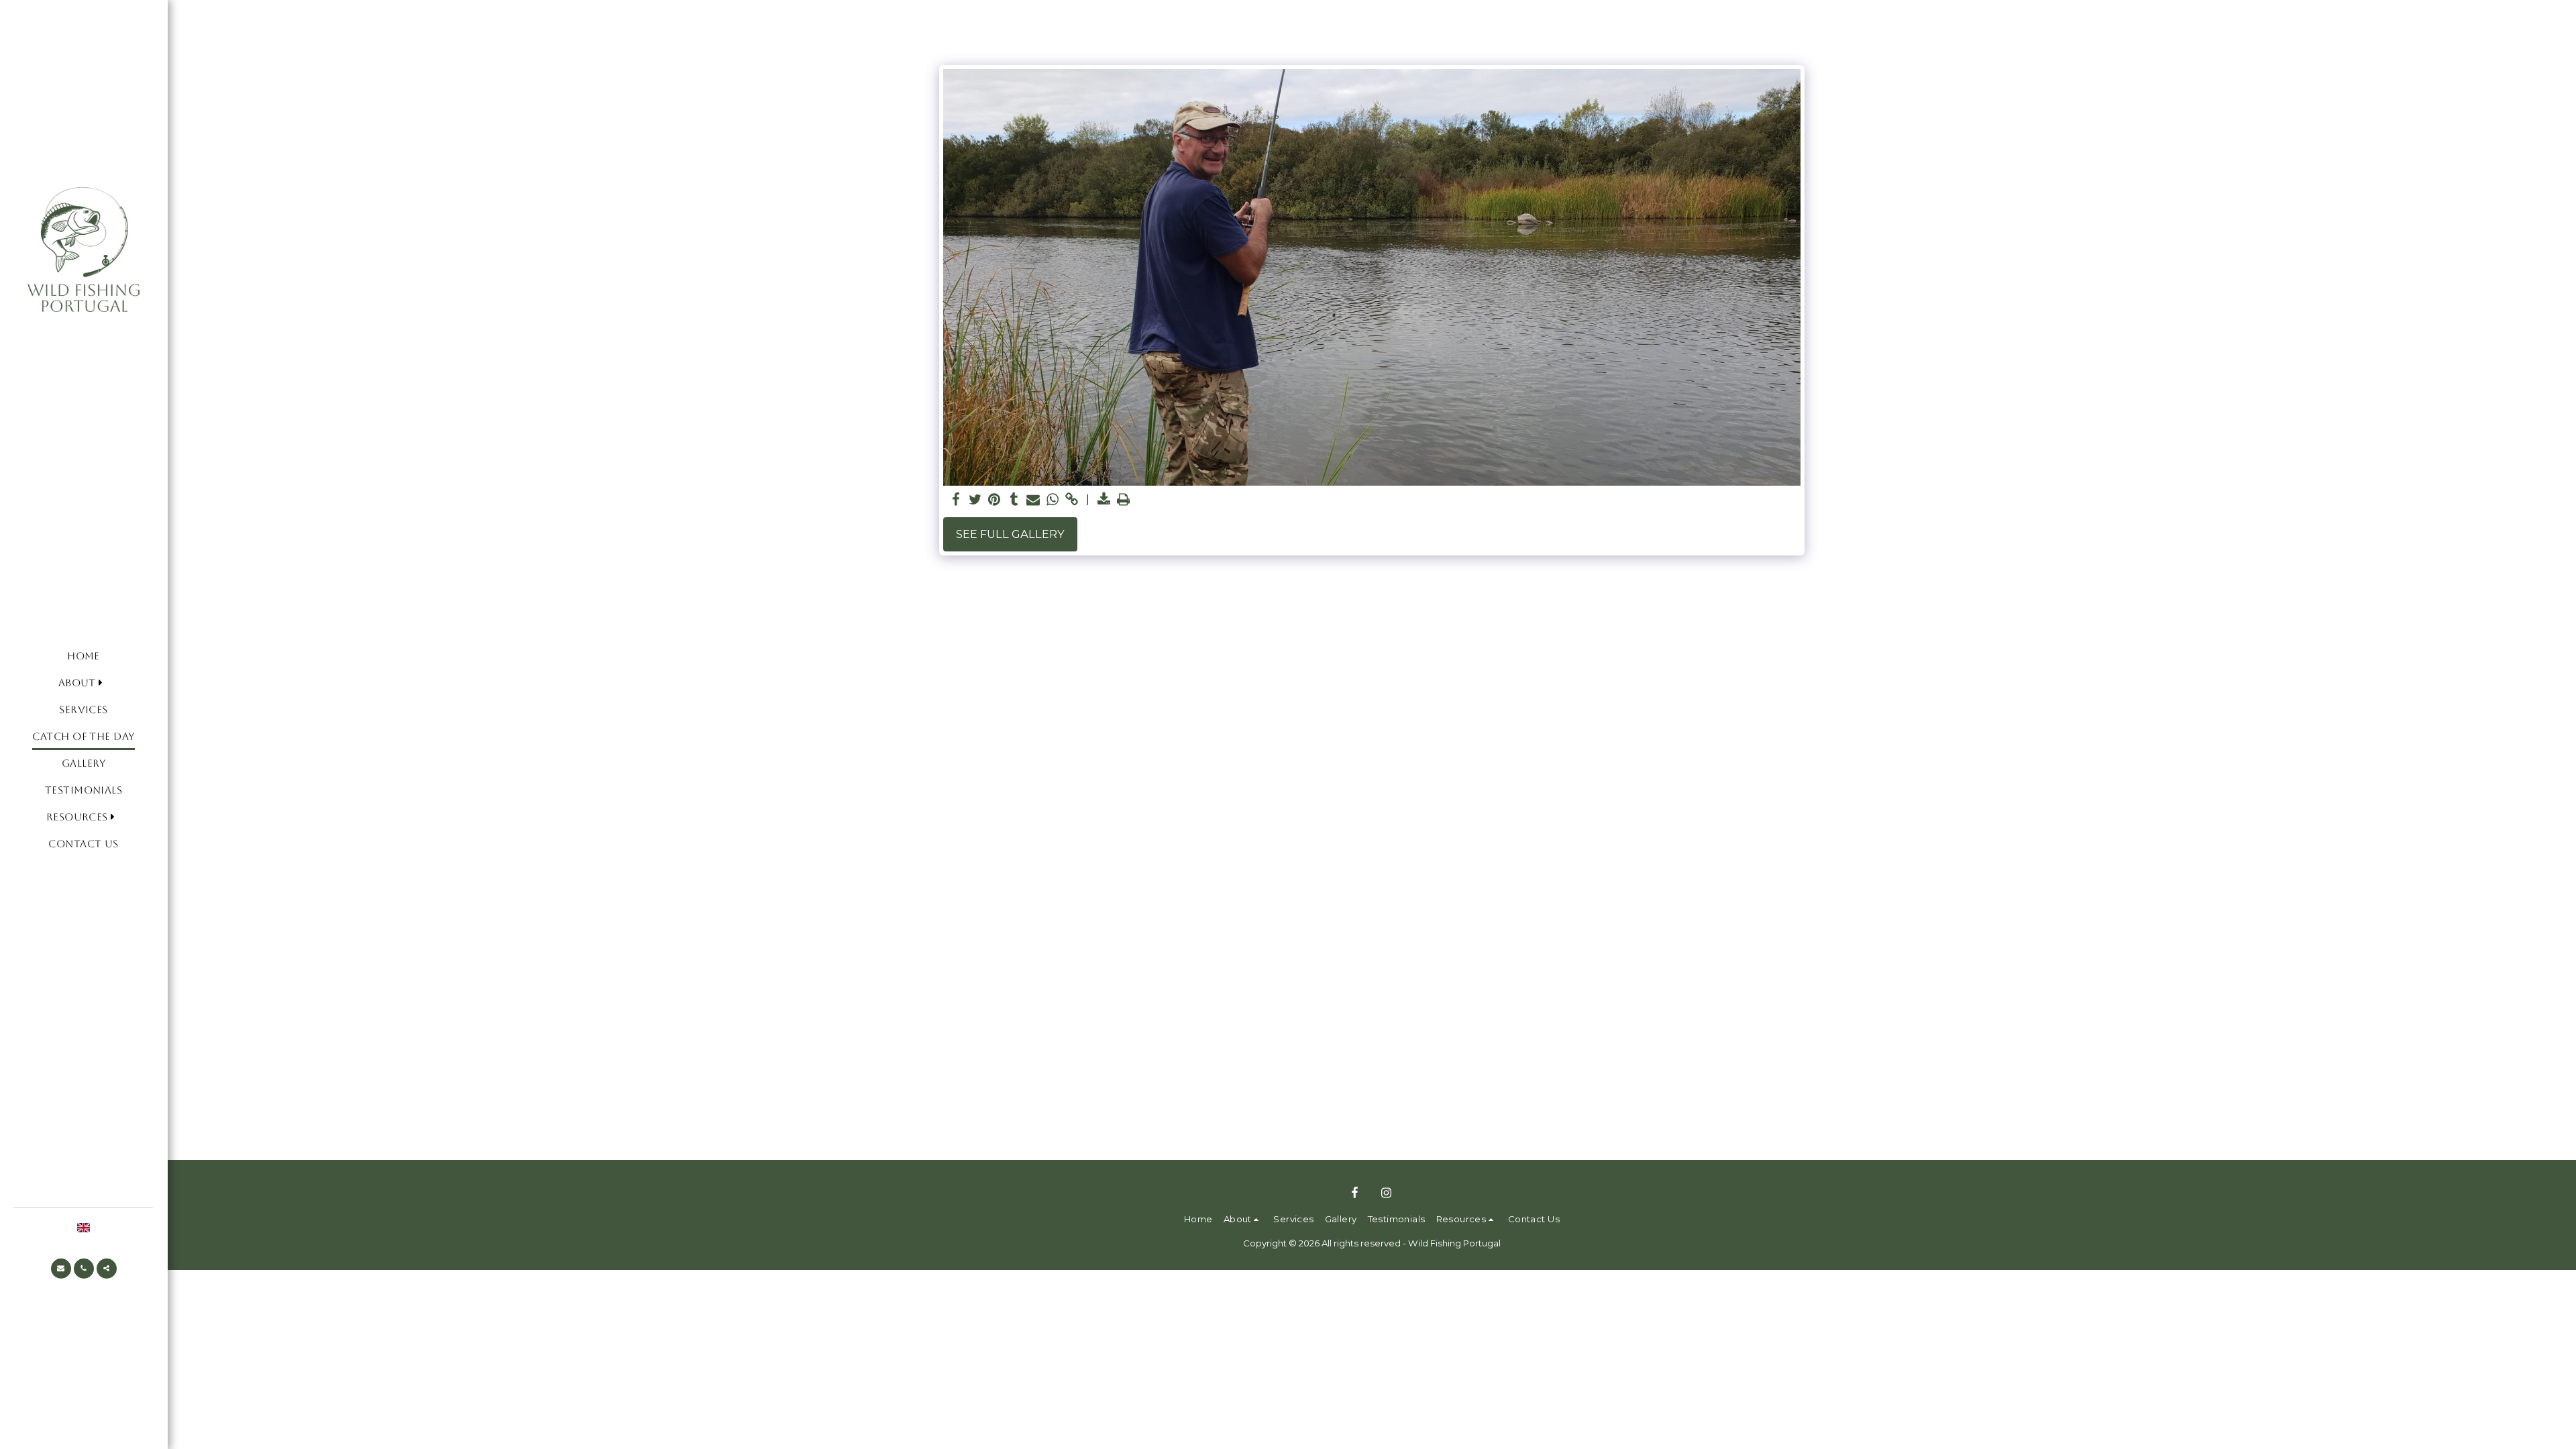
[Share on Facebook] (956, 500)
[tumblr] (1014, 500)
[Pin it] (995, 500)
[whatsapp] (1053, 500)
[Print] (1124, 500)
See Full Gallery (1010, 534)
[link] (1072, 500)
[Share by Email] (1033, 500)
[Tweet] (975, 500)
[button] (84, 684)
